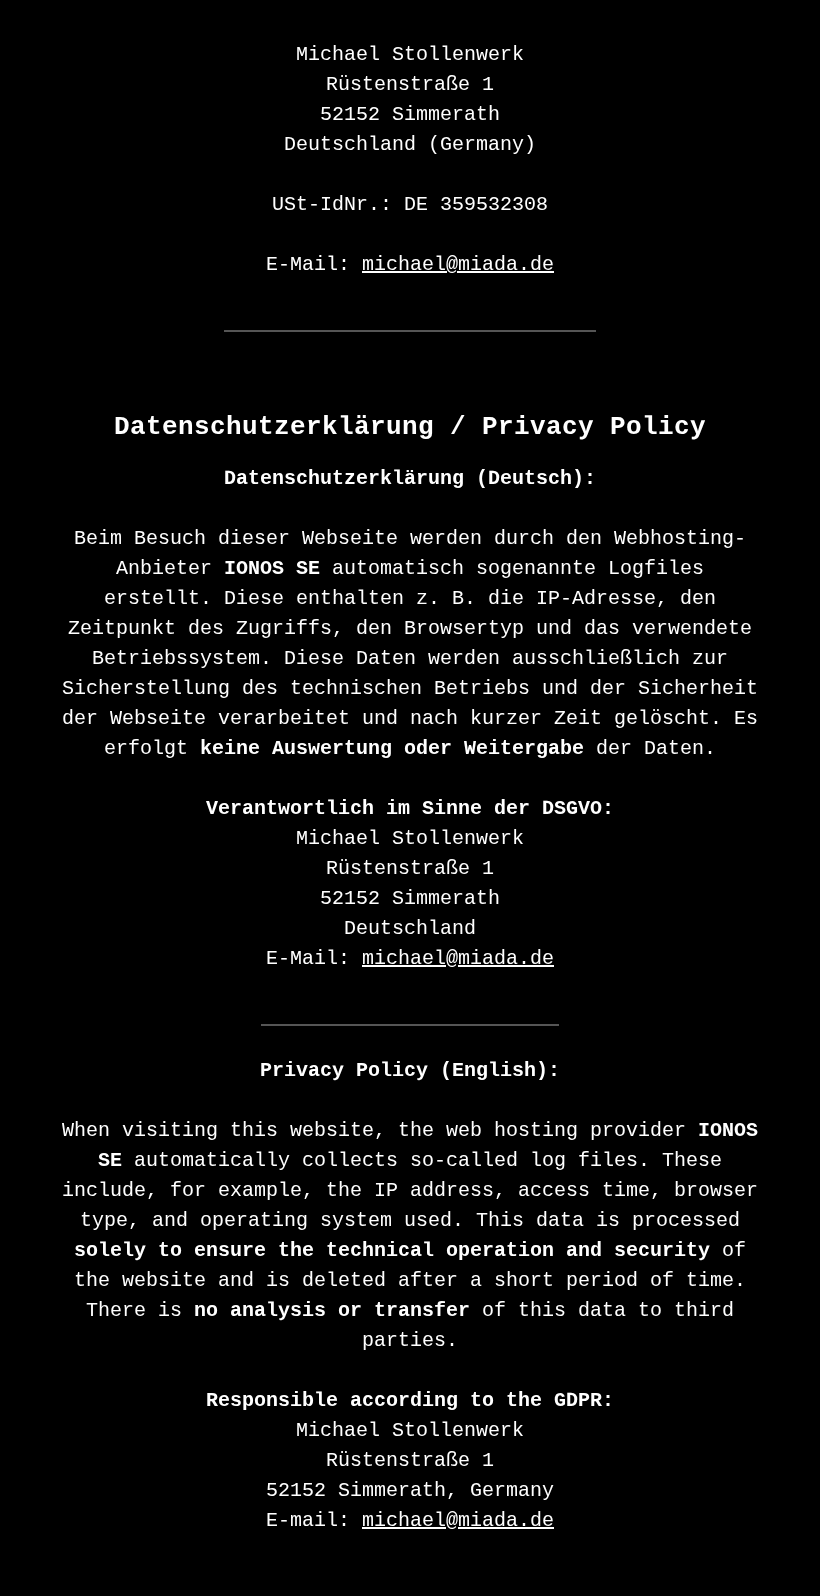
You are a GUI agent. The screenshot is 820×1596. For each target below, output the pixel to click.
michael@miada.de (458, 264)
